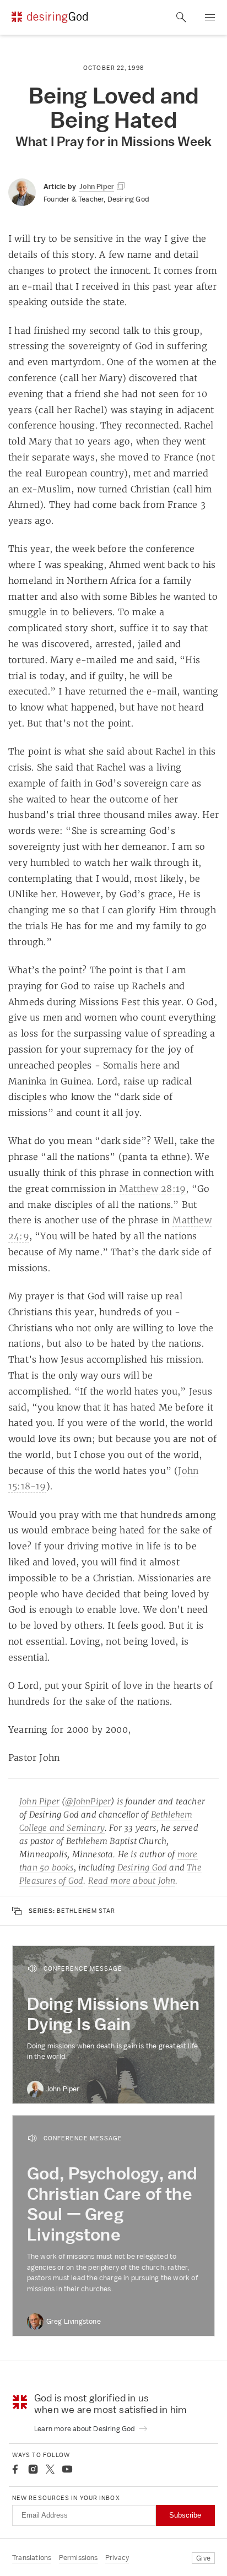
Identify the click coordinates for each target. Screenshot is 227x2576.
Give (203, 2558)
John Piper (39, 1801)
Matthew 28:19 (153, 1189)
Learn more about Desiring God (85, 2429)
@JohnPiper (88, 1801)
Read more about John (132, 1881)
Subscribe (185, 2515)
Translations (32, 2558)
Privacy (117, 2558)
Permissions (79, 2558)
